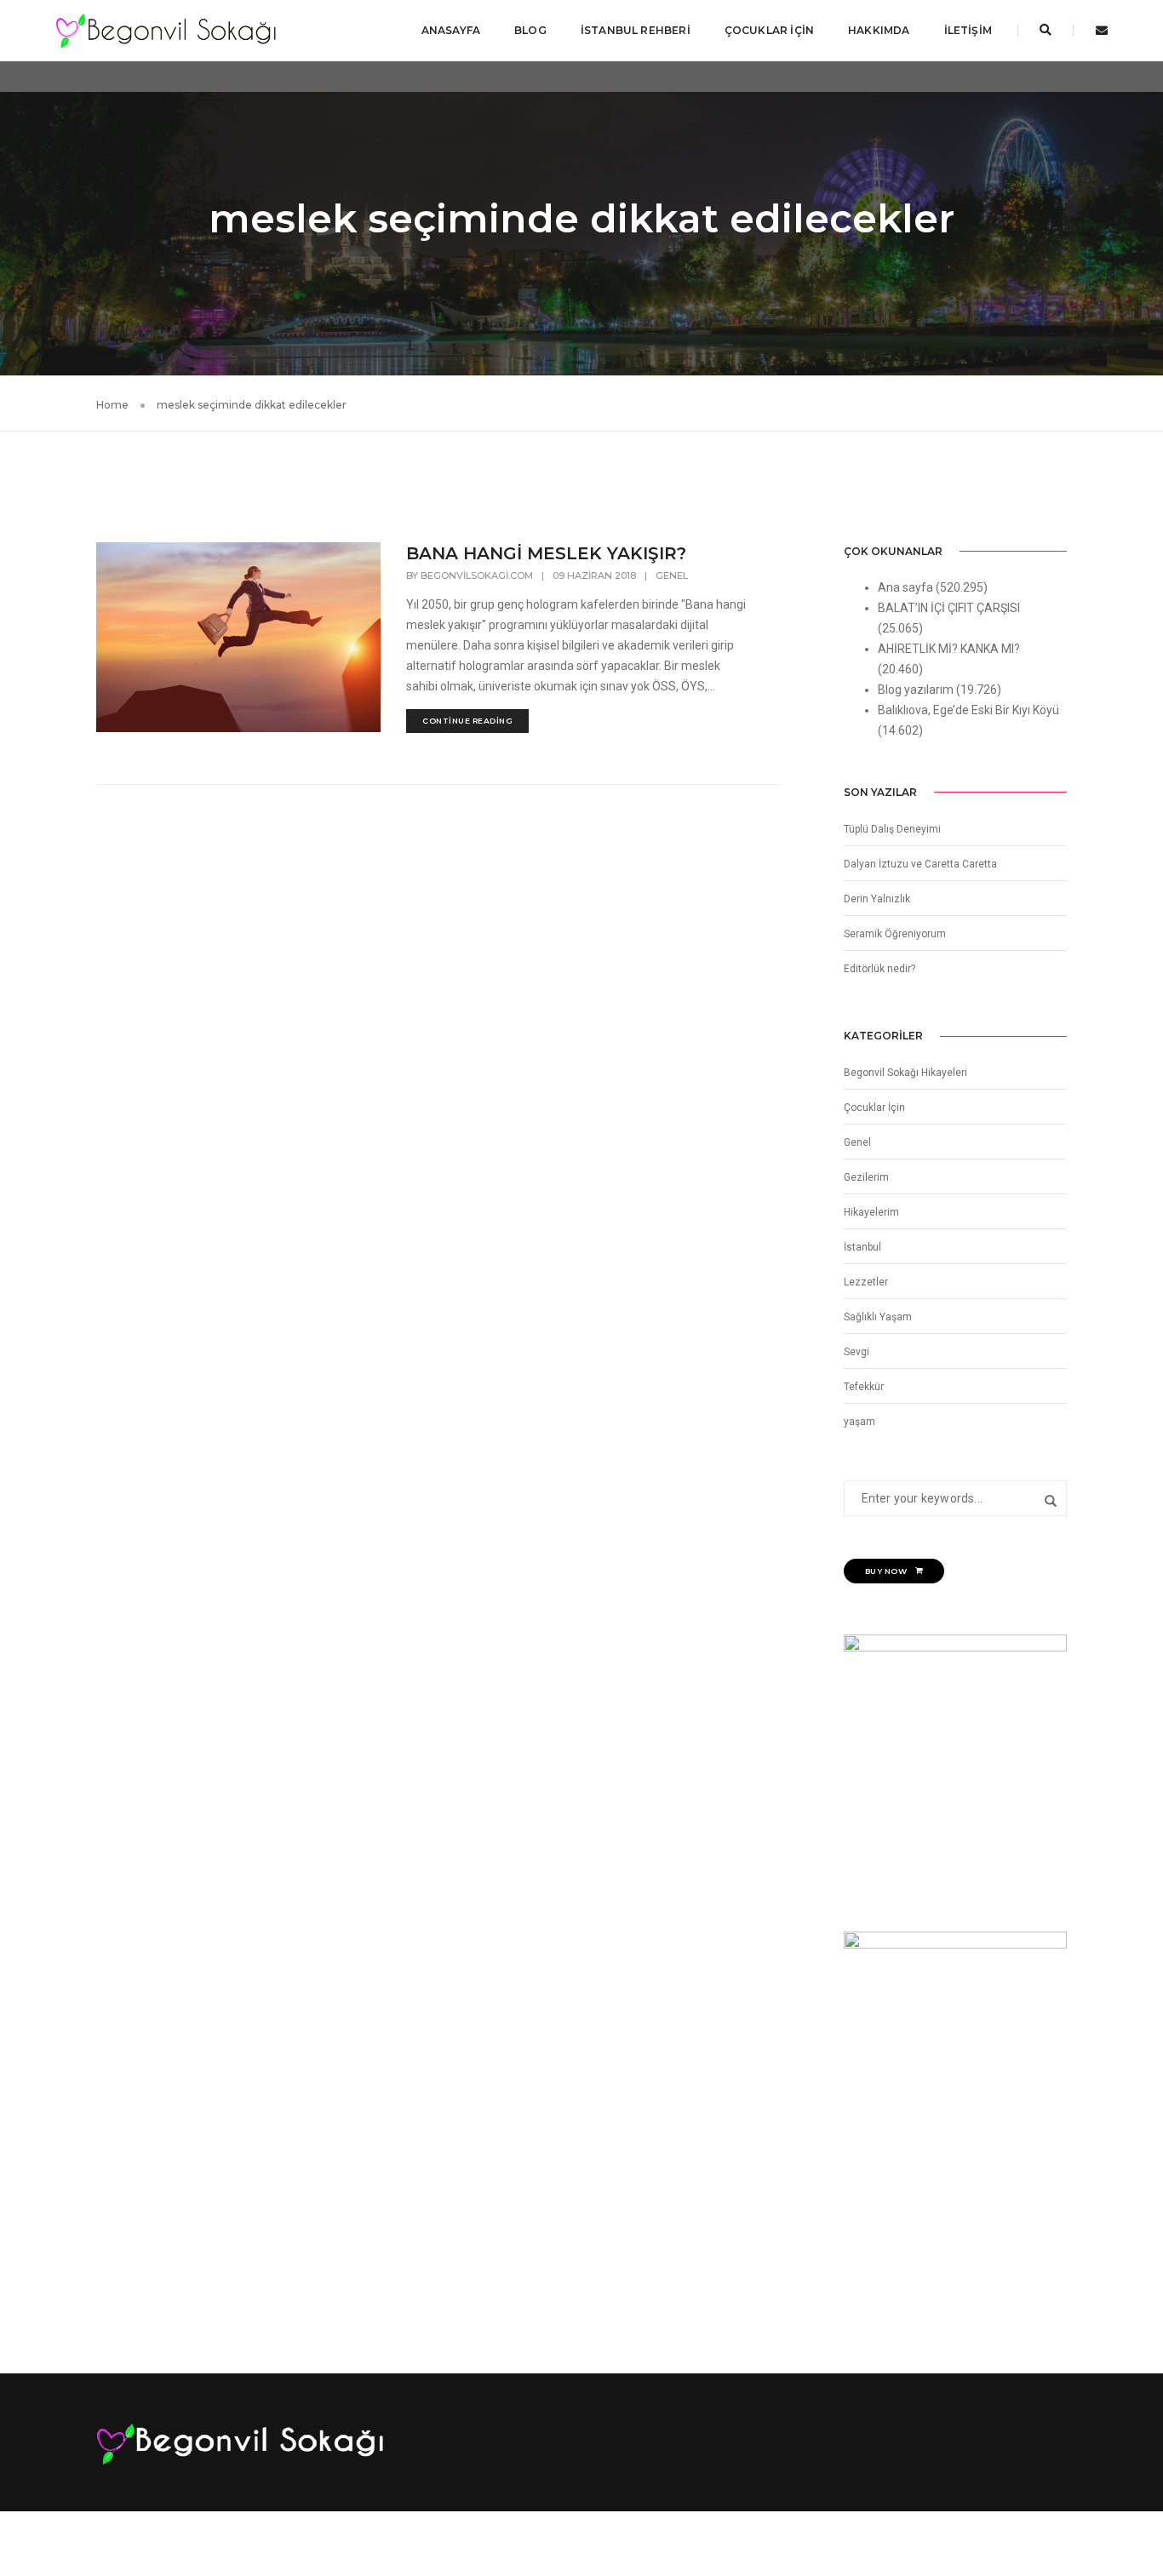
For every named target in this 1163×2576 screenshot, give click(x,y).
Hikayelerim (871, 1212)
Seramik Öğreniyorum (895, 934)
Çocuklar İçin (769, 30)
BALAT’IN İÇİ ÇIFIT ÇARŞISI (949, 608)
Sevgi (856, 1352)
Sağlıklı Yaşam (878, 1317)
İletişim (968, 30)
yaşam (859, 1422)
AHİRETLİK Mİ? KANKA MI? (949, 649)
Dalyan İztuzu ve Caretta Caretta (920, 864)
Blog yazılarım (916, 690)
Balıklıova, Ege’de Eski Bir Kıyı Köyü (968, 710)
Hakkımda (879, 30)
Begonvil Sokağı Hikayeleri (905, 1073)
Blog (530, 30)
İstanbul (862, 1247)
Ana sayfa (905, 587)
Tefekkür (864, 1387)
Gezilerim (866, 1177)
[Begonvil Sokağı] (166, 30)
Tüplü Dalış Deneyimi (892, 829)
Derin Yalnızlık (877, 899)
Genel (672, 575)
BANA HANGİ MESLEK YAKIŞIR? (546, 553)
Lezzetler (866, 1282)
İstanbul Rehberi (636, 30)
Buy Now (886, 1571)
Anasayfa (451, 30)
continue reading (467, 721)
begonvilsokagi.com (477, 575)
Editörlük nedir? (879, 969)
